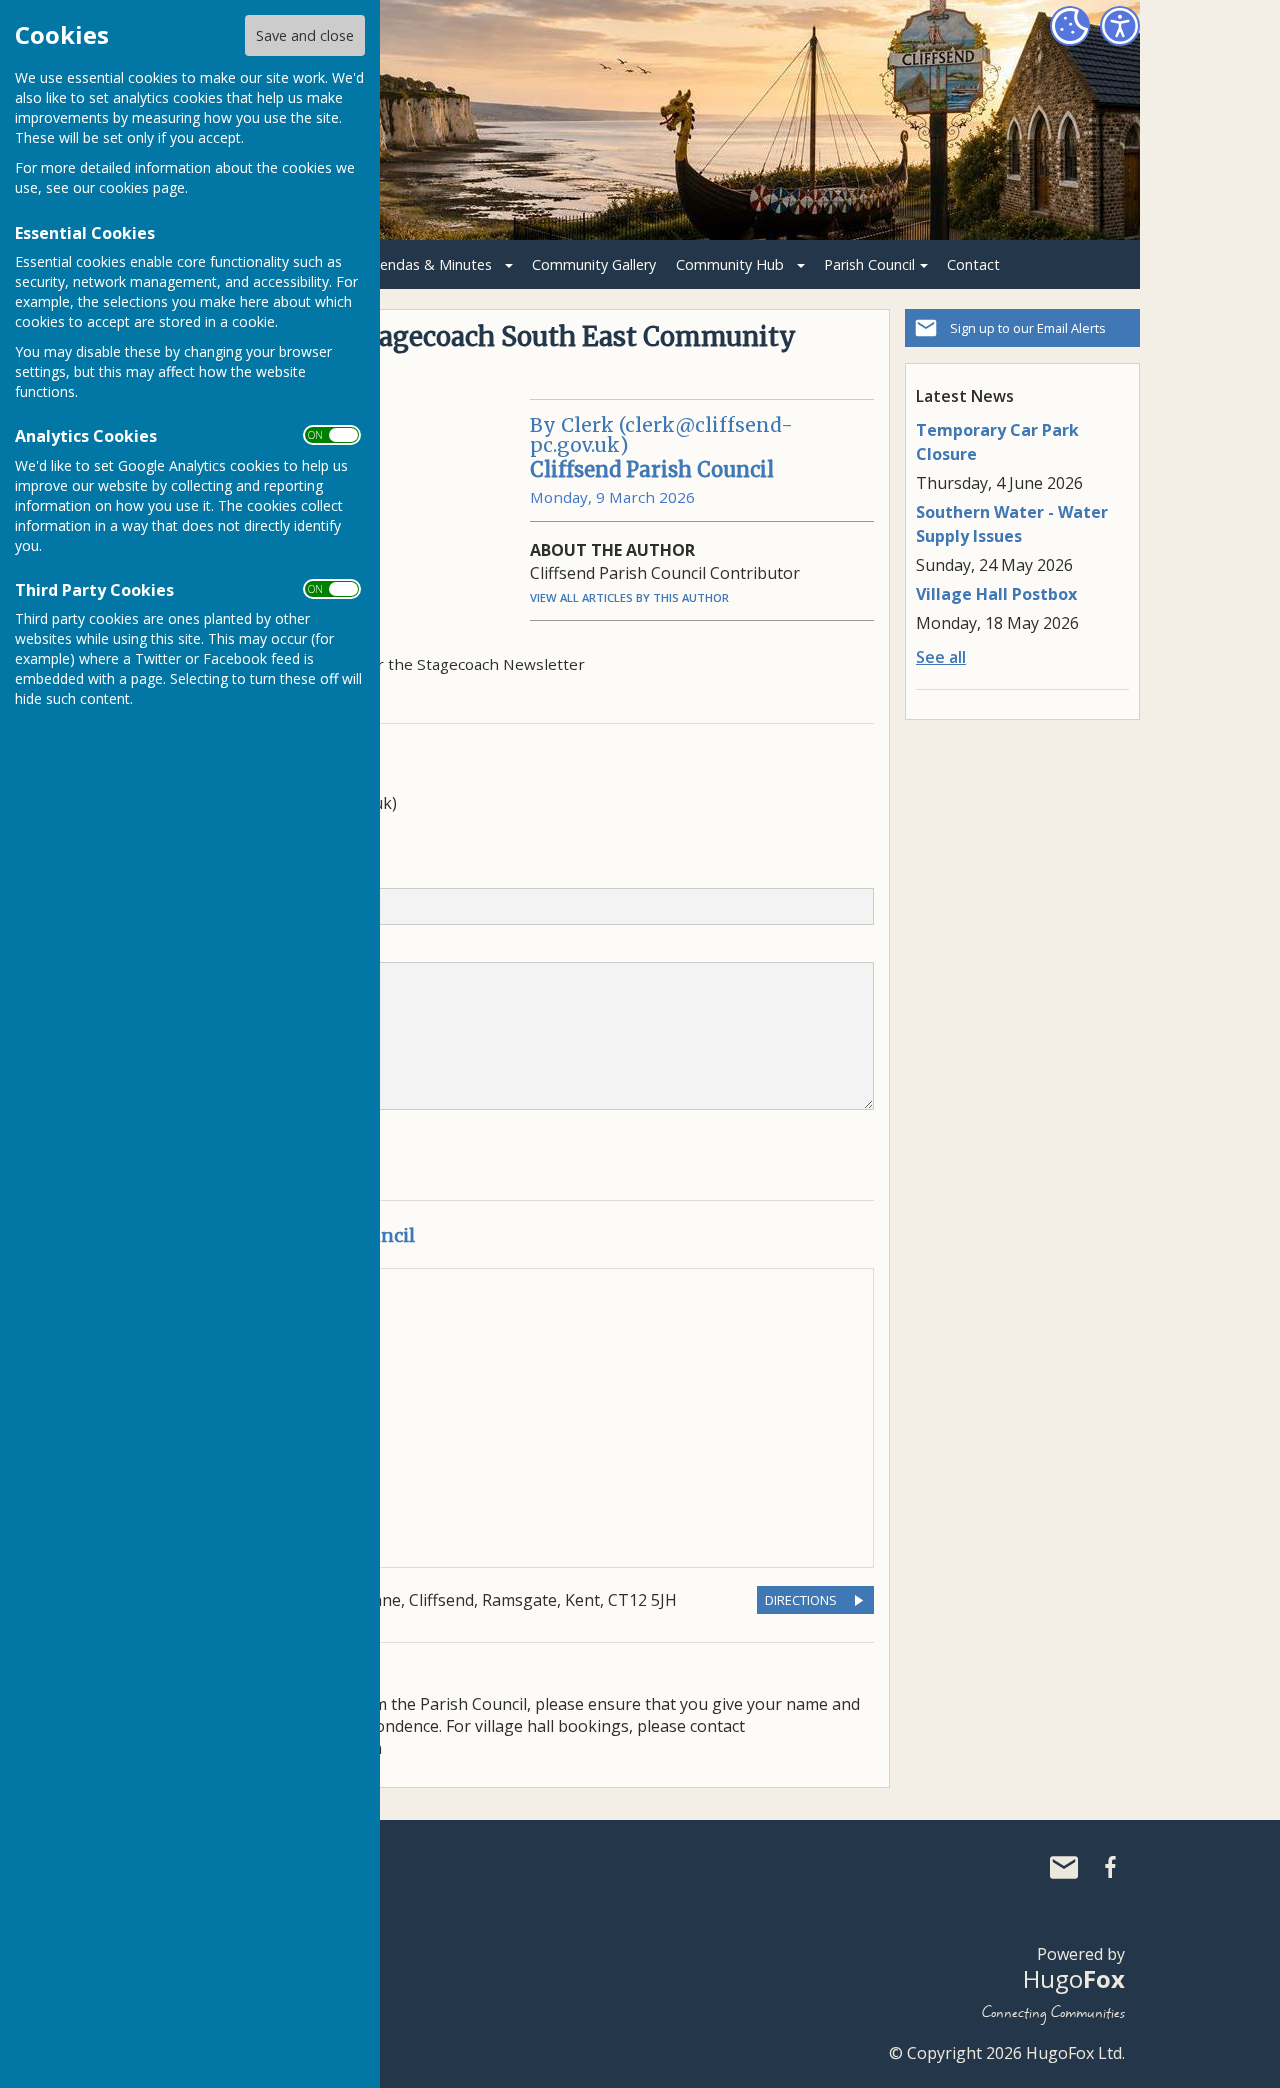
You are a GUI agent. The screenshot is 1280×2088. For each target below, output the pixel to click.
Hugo (1074, 1978)
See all (941, 657)
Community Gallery (594, 264)
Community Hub (730, 264)
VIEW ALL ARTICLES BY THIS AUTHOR (629, 597)
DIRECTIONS (801, 1600)
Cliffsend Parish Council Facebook (1110, 1867)
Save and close (305, 35)
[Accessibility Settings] (1120, 26)
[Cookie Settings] (1070, 26)
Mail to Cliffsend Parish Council (1064, 1867)
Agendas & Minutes (427, 264)
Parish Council (869, 264)
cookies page (142, 187)
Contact (973, 264)
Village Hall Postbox (996, 594)
